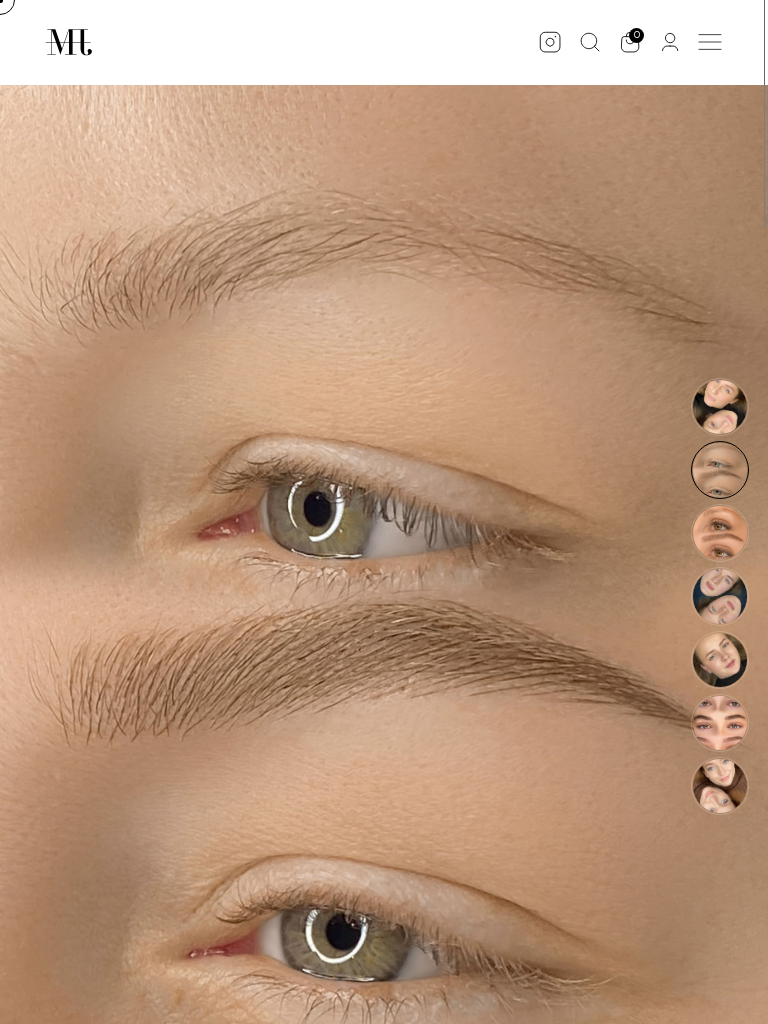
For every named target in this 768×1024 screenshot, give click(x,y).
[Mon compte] (670, 42)
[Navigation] (710, 42)
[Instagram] (550, 42)
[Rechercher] (590, 42)
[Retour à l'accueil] (68, 42)
